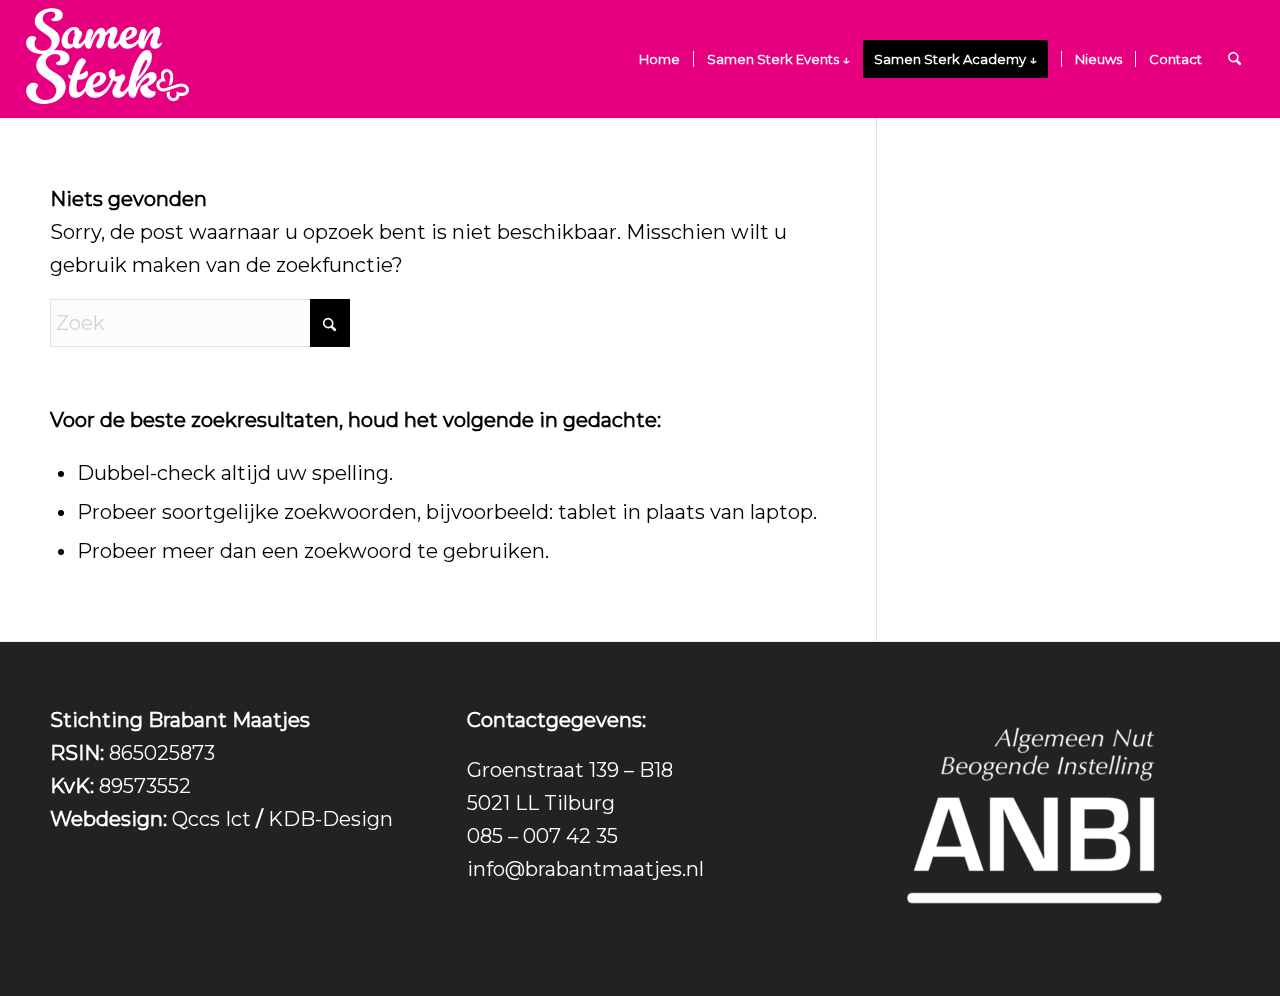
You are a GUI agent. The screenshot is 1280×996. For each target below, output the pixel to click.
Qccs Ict (211, 819)
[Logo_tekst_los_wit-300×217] (107, 59)
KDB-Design (330, 819)
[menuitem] (659, 59)
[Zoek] (1234, 59)
